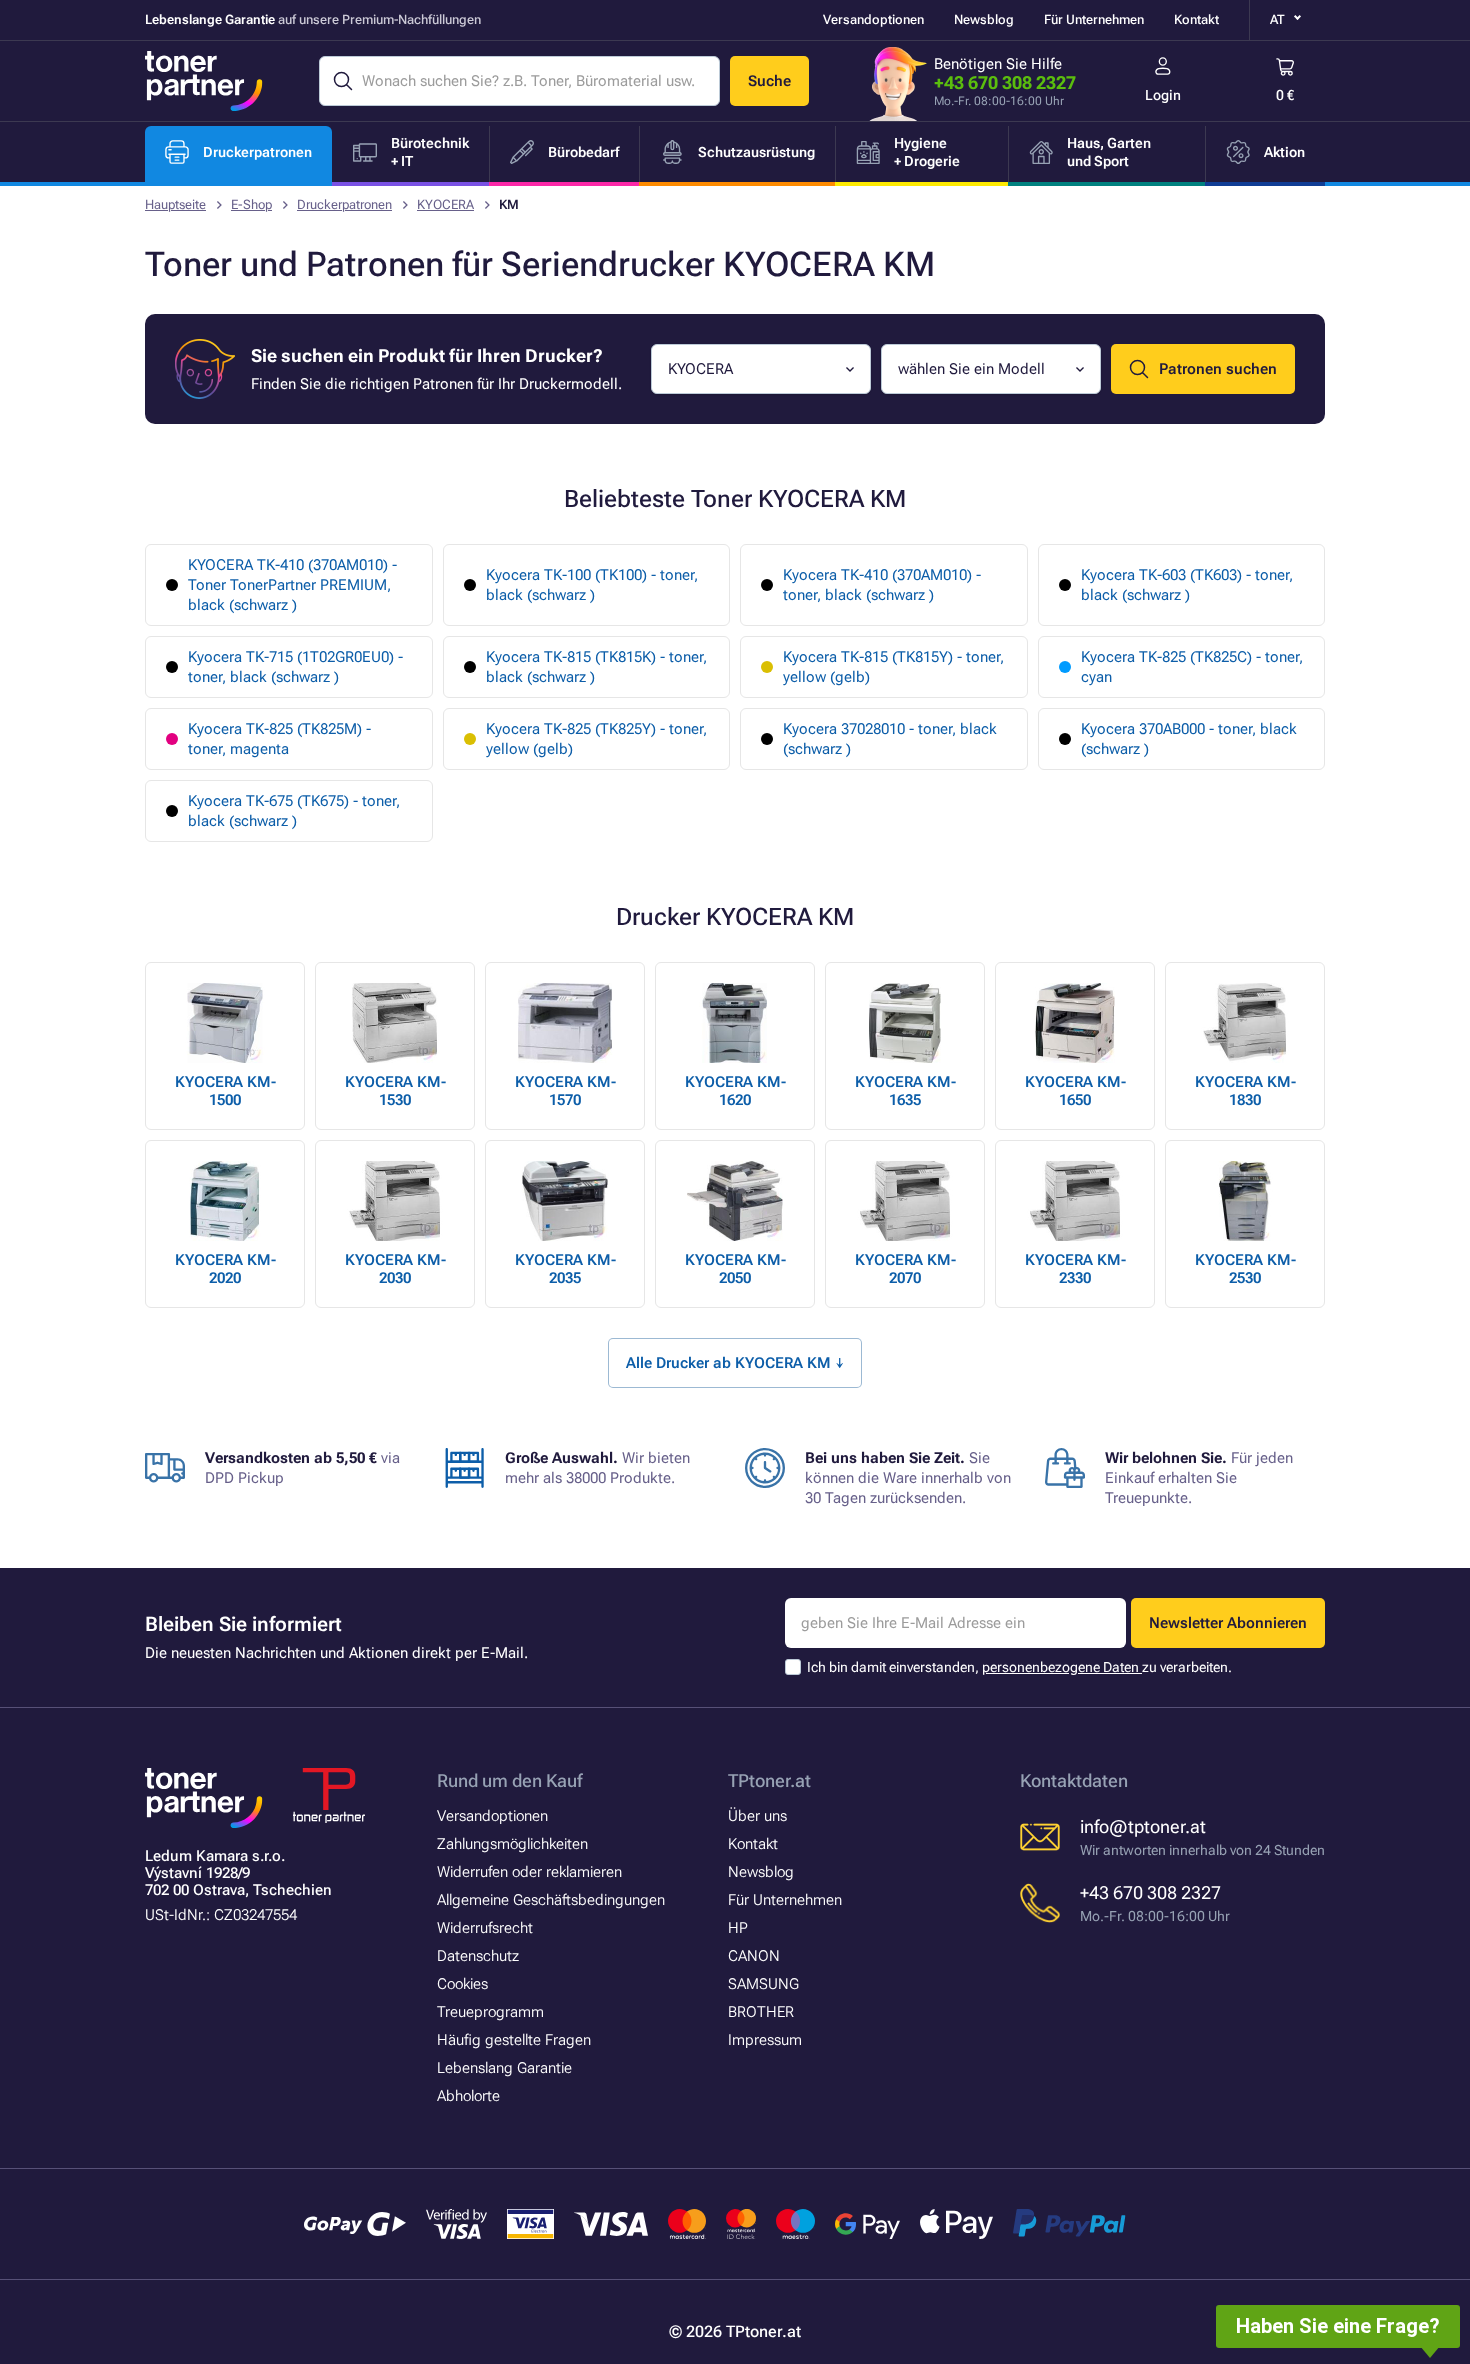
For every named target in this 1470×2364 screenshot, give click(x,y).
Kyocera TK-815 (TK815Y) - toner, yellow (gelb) (893, 667)
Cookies (462, 1984)
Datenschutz (478, 1956)
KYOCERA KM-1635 (905, 1091)
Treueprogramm (490, 2012)
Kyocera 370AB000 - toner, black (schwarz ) (1189, 739)
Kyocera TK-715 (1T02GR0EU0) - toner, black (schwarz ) (295, 667)
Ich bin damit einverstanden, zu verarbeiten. (1019, 1667)
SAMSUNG (763, 1984)
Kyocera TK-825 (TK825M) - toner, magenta (279, 739)
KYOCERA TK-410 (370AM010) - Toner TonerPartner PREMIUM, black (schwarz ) (292, 585)
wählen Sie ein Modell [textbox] (971, 369)
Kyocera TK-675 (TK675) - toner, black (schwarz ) (294, 811)
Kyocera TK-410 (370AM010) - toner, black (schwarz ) (882, 585)
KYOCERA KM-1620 (735, 1091)
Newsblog (984, 19)
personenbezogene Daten (1062, 1667)
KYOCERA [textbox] (700, 369)
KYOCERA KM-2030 (395, 1269)
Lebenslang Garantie (504, 2068)
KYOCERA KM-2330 (1075, 1269)
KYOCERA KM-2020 (225, 1269)
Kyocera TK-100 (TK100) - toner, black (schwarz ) (592, 585)
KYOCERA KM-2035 (565, 1269)
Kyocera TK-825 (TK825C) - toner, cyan (1192, 667)
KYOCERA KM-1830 (1245, 1091)
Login (1163, 95)
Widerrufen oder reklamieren (529, 1872)
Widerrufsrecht (485, 1928)
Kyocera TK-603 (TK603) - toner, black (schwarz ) (1187, 585)
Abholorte (468, 2096)
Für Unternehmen (1094, 19)
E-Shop (251, 204)
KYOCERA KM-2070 (905, 1269)
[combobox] (761, 369)
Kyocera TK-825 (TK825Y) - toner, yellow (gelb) (596, 739)
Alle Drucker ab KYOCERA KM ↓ (735, 1363)
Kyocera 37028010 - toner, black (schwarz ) (890, 739)
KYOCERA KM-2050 (735, 1269)
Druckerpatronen (344, 204)
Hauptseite (175, 204)
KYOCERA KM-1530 (395, 1091)
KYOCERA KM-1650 (1075, 1091)
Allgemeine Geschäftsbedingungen (551, 1900)
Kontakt (1196, 19)
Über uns (757, 1816)
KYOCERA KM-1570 (565, 1091)
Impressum (765, 2040)
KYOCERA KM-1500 (225, 1091)
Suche (769, 81)
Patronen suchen (1218, 369)
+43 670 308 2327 (1005, 82)
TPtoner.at (769, 1780)
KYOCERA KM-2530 (1245, 1269)
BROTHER (761, 2012)
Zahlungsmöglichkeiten (512, 1844)
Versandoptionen (873, 19)
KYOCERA (445, 204)
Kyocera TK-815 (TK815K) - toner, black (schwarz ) (596, 667)
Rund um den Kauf (509, 1780)
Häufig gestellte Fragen (514, 2040)
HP (738, 1928)
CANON (754, 1956)
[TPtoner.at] (204, 81)
